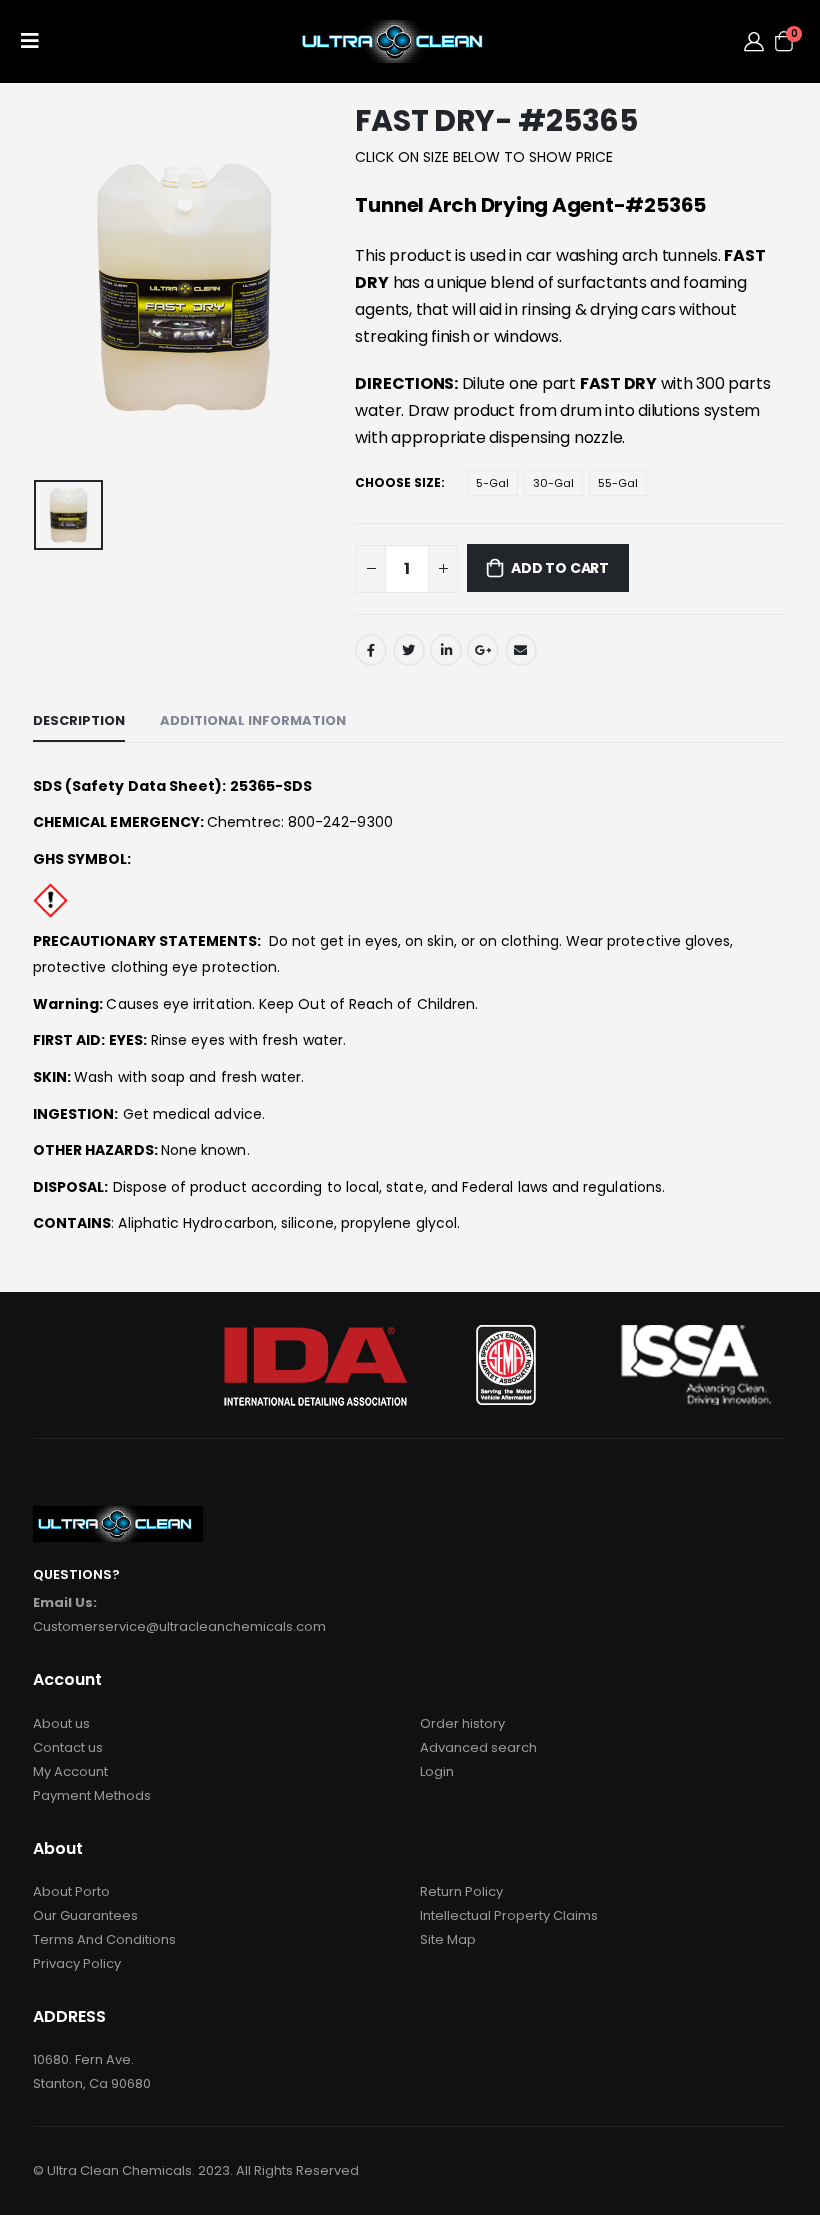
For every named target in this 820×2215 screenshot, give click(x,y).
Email (521, 650)
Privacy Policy (77, 1963)
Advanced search (478, 1747)
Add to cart (560, 568)
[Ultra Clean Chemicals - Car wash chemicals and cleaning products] (396, 41)
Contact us (68, 1747)
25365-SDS (271, 786)
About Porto (71, 1891)
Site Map (448, 1939)
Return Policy (461, 1891)
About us (61, 1723)
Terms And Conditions (104, 1939)
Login (437, 1771)
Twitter (409, 650)
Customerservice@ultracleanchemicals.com (179, 1626)
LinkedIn (446, 650)
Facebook (371, 650)
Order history (462, 1723)
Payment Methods (92, 1795)
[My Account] (754, 41)
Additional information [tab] (253, 720)
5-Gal (492, 483)
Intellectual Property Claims (509, 1915)
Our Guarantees (85, 1915)
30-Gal (553, 483)
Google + (483, 650)
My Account (70, 1771)
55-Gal (618, 483)
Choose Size (398, 482)
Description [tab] (79, 720)
